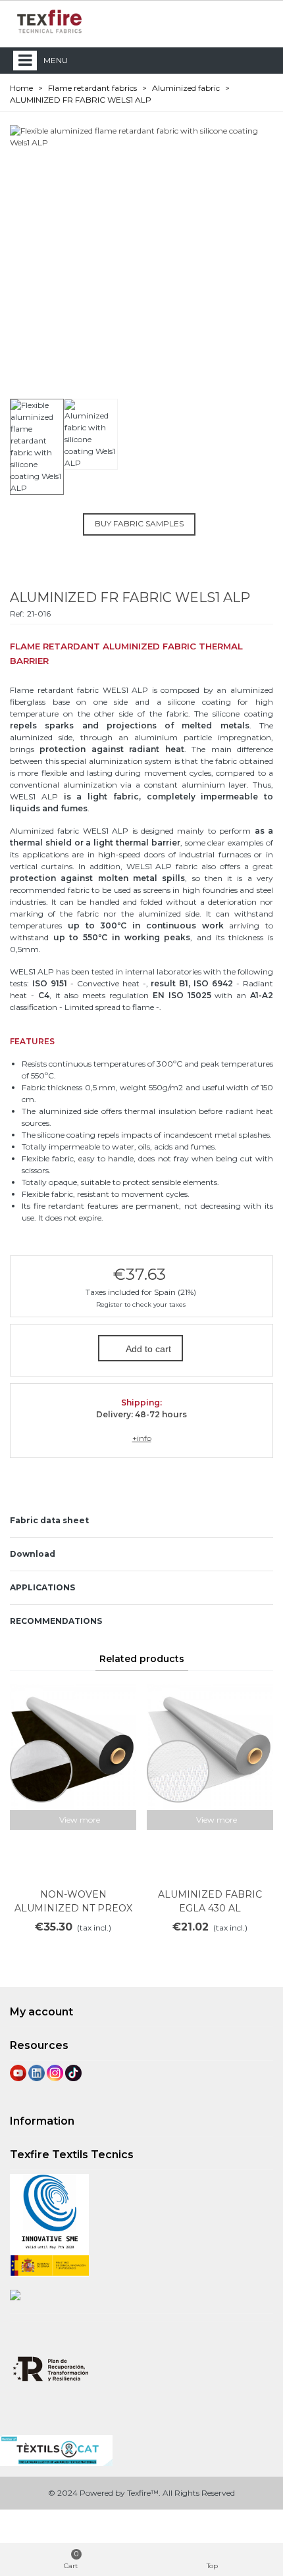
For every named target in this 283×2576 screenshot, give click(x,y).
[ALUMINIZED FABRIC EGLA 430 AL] (210, 1747)
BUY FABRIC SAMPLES (139, 523)
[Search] (236, 21)
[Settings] (261, 21)
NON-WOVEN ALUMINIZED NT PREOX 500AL (73, 1908)
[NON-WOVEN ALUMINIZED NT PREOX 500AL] (73, 1747)
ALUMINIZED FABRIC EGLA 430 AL (210, 1901)
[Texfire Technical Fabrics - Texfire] (49, 21)
